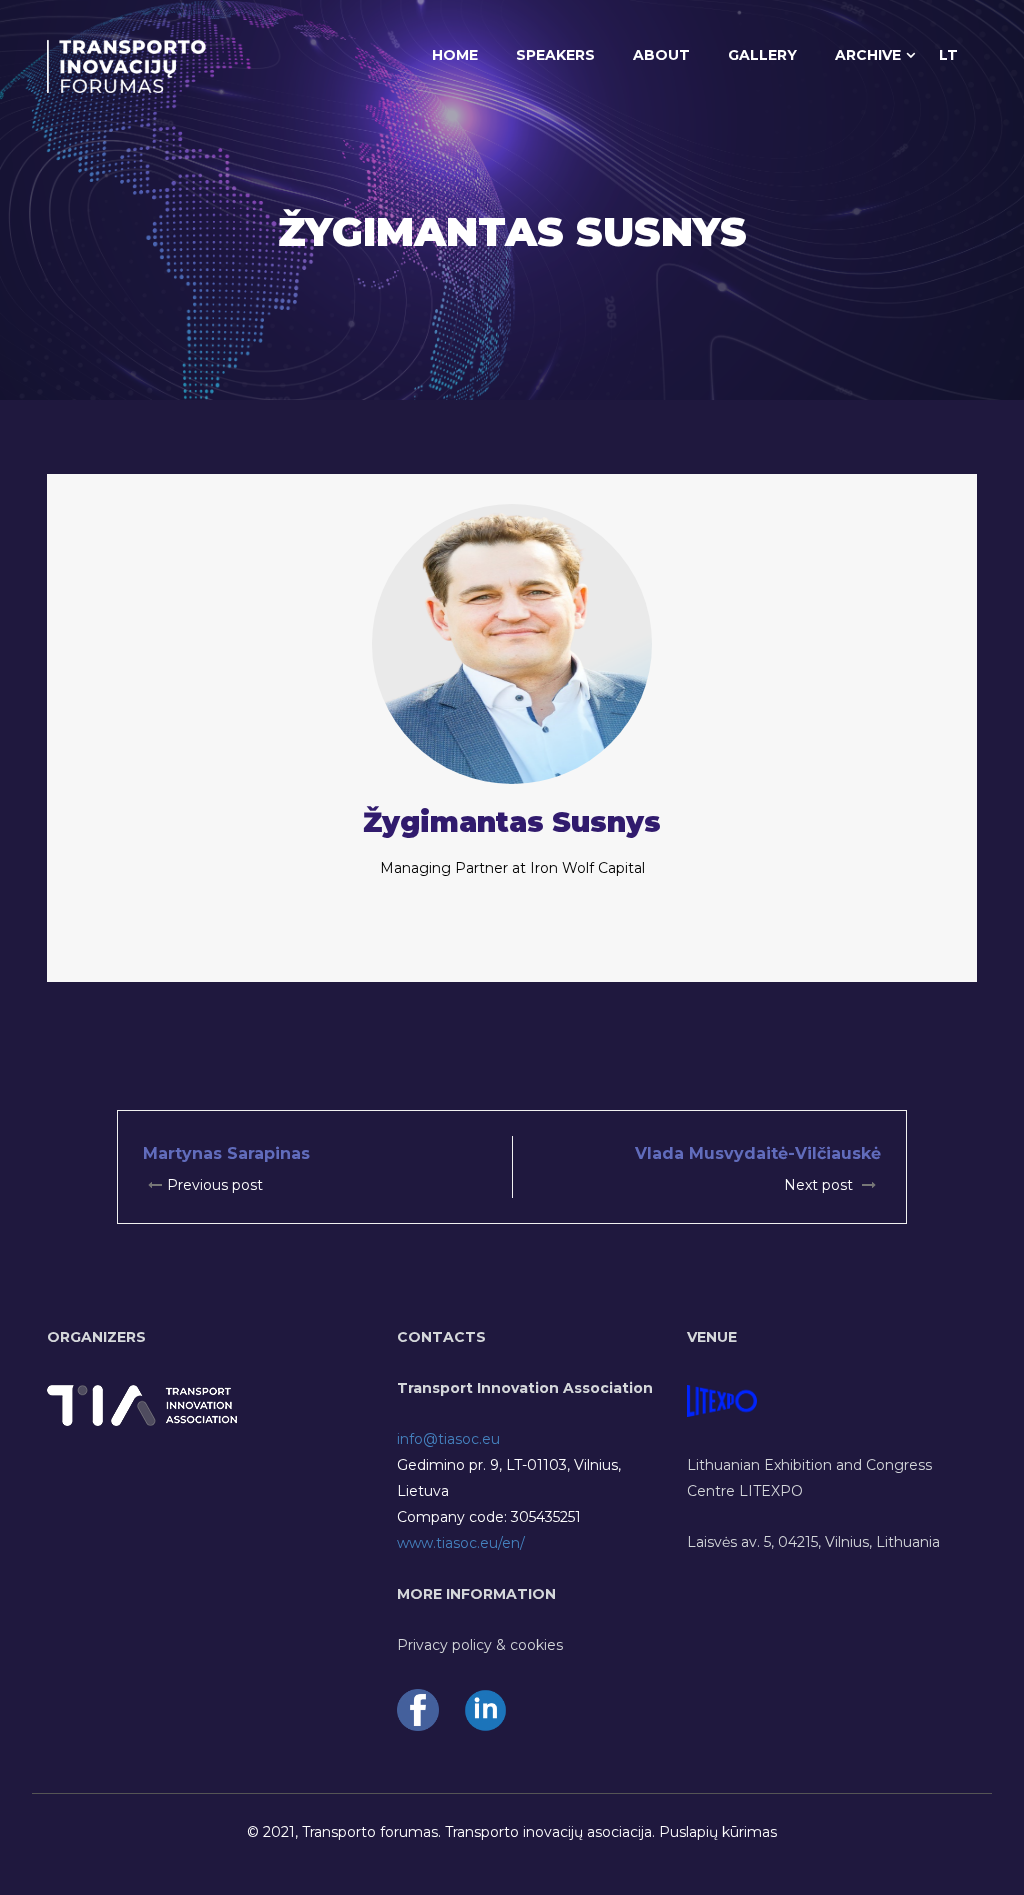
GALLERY (762, 55)
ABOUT (661, 55)
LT (948, 55)
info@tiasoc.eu (448, 1439)
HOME (455, 55)
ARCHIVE (868, 55)
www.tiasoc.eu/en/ (461, 1543)
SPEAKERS (555, 55)
